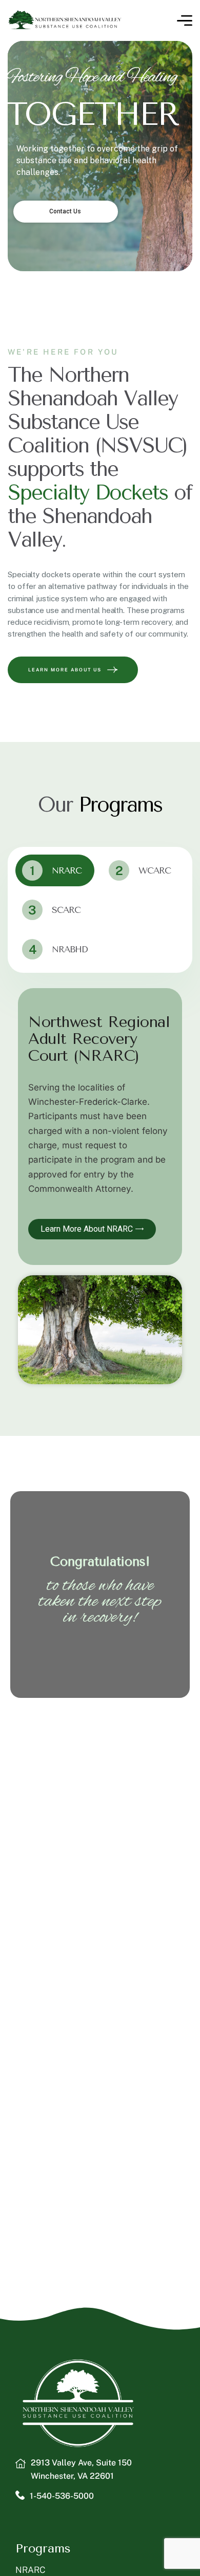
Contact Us (66, 211)
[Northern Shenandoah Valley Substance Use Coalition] (65, 20)
